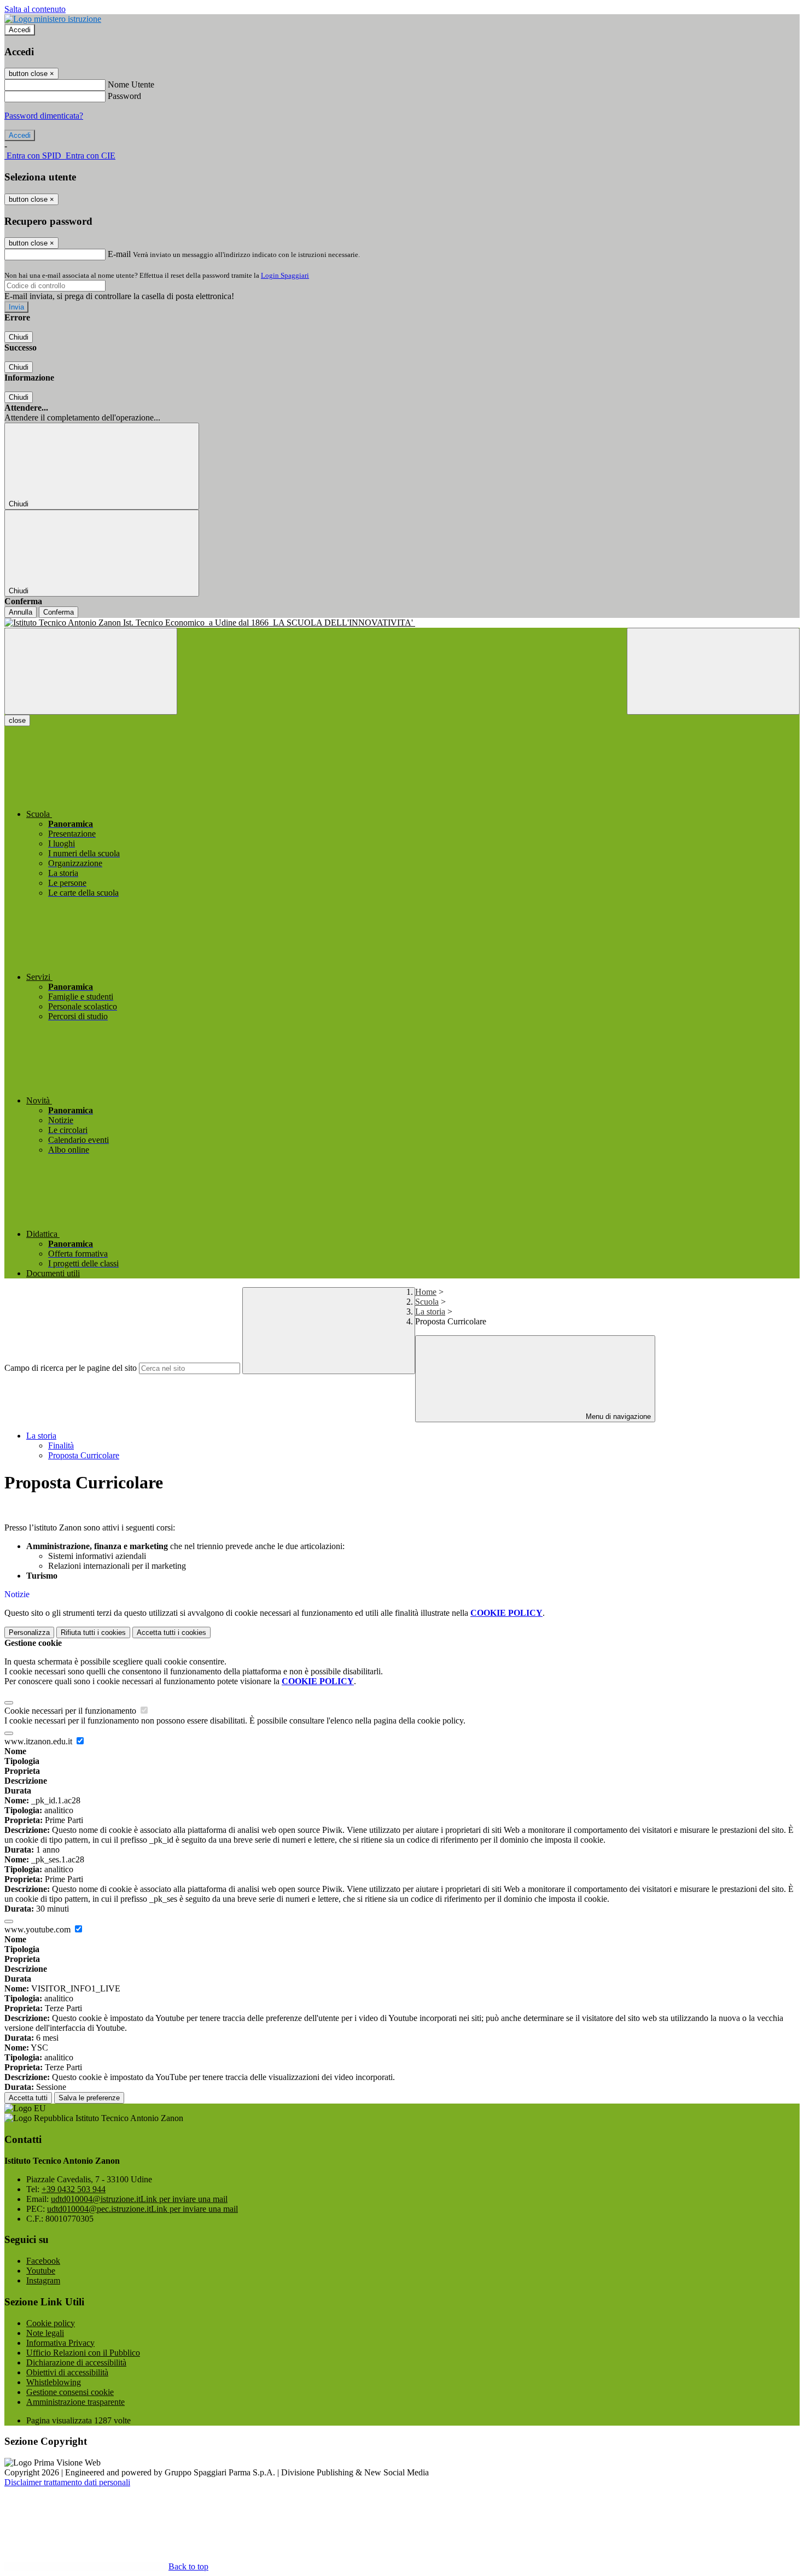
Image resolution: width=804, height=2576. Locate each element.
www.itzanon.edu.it (39, 1741)
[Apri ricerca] (713, 671)
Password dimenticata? (44, 116)
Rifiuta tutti (93, 1632)
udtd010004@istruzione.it (139, 2199)
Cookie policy (51, 2323)
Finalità (61, 1445)
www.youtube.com (39, 1929)
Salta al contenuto (35, 9)
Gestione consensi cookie (70, 2392)
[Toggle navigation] (91, 671)
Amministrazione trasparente (75, 2402)
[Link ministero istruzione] (53, 19)
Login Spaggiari (285, 275)
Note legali (45, 2333)
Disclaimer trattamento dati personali (67, 2482)
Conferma (59, 612)
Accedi (20, 30)
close (17, 720)
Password (124, 96)
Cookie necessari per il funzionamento (71, 1711)
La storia (430, 1312)
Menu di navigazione (617, 1416)
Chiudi (19, 337)
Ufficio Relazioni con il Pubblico (83, 2353)
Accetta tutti (171, 1632)
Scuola (427, 1302)
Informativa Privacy (60, 2343)
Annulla (21, 612)
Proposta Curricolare (84, 1455)
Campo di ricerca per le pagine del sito (71, 1368)
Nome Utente (131, 84)
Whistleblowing (54, 2382)
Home (426, 1292)
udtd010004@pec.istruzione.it (142, 2209)
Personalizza (29, 1632)
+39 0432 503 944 (74, 2189)
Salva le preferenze (89, 2098)
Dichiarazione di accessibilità (76, 2362)
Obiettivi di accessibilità (67, 2372)
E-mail (119, 254)
